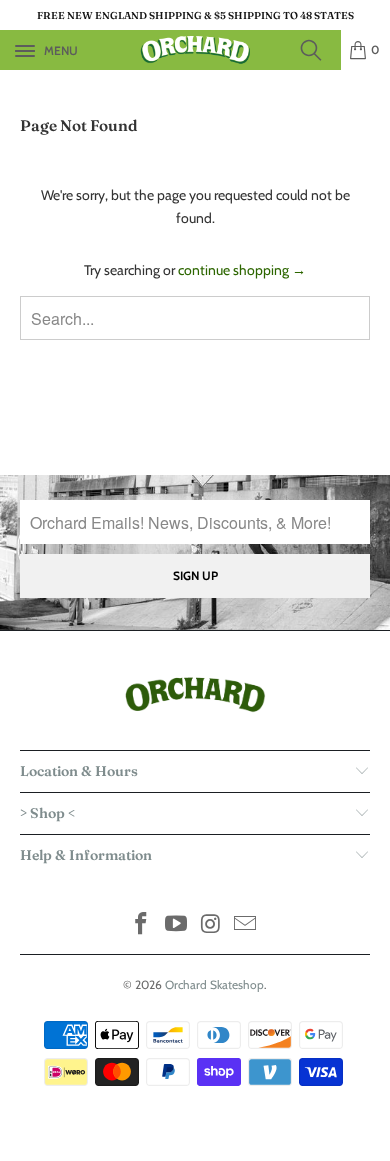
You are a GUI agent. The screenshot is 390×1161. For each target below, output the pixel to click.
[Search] (317, 50)
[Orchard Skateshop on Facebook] (142, 925)
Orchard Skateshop (214, 984)
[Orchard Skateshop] (195, 50)
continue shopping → (242, 270)
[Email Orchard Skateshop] (246, 925)
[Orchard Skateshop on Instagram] (212, 925)
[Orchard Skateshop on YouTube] (177, 925)
